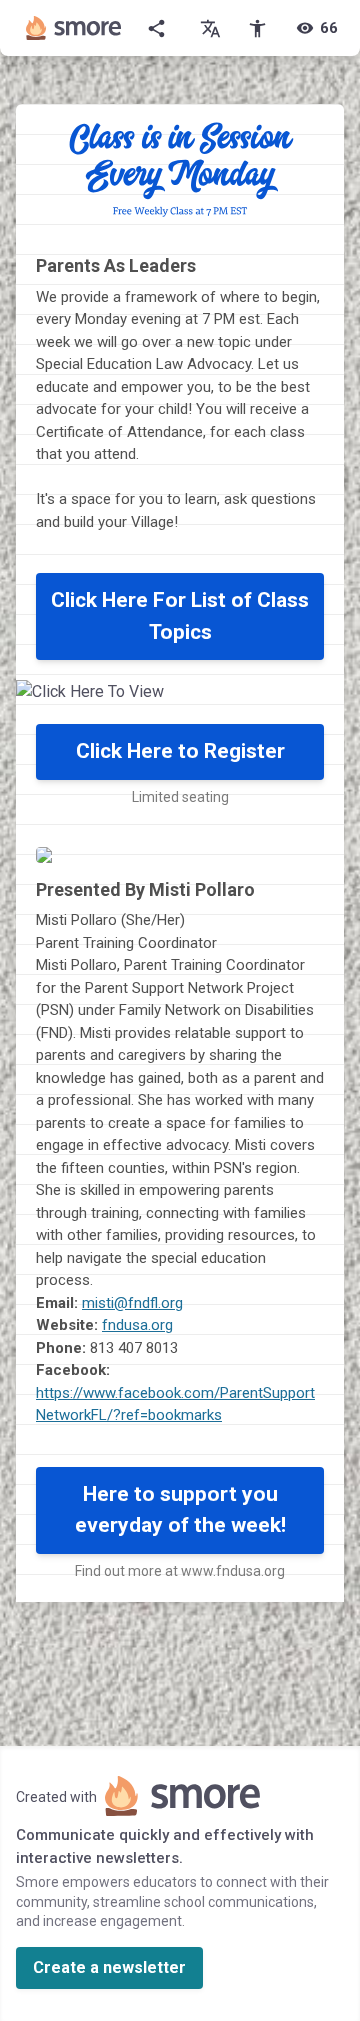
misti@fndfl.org (132, 1303)
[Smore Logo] (74, 28)
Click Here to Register (180, 751)
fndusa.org (137, 1325)
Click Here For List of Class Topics (180, 616)
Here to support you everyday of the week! (180, 1510)
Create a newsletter (109, 1967)
